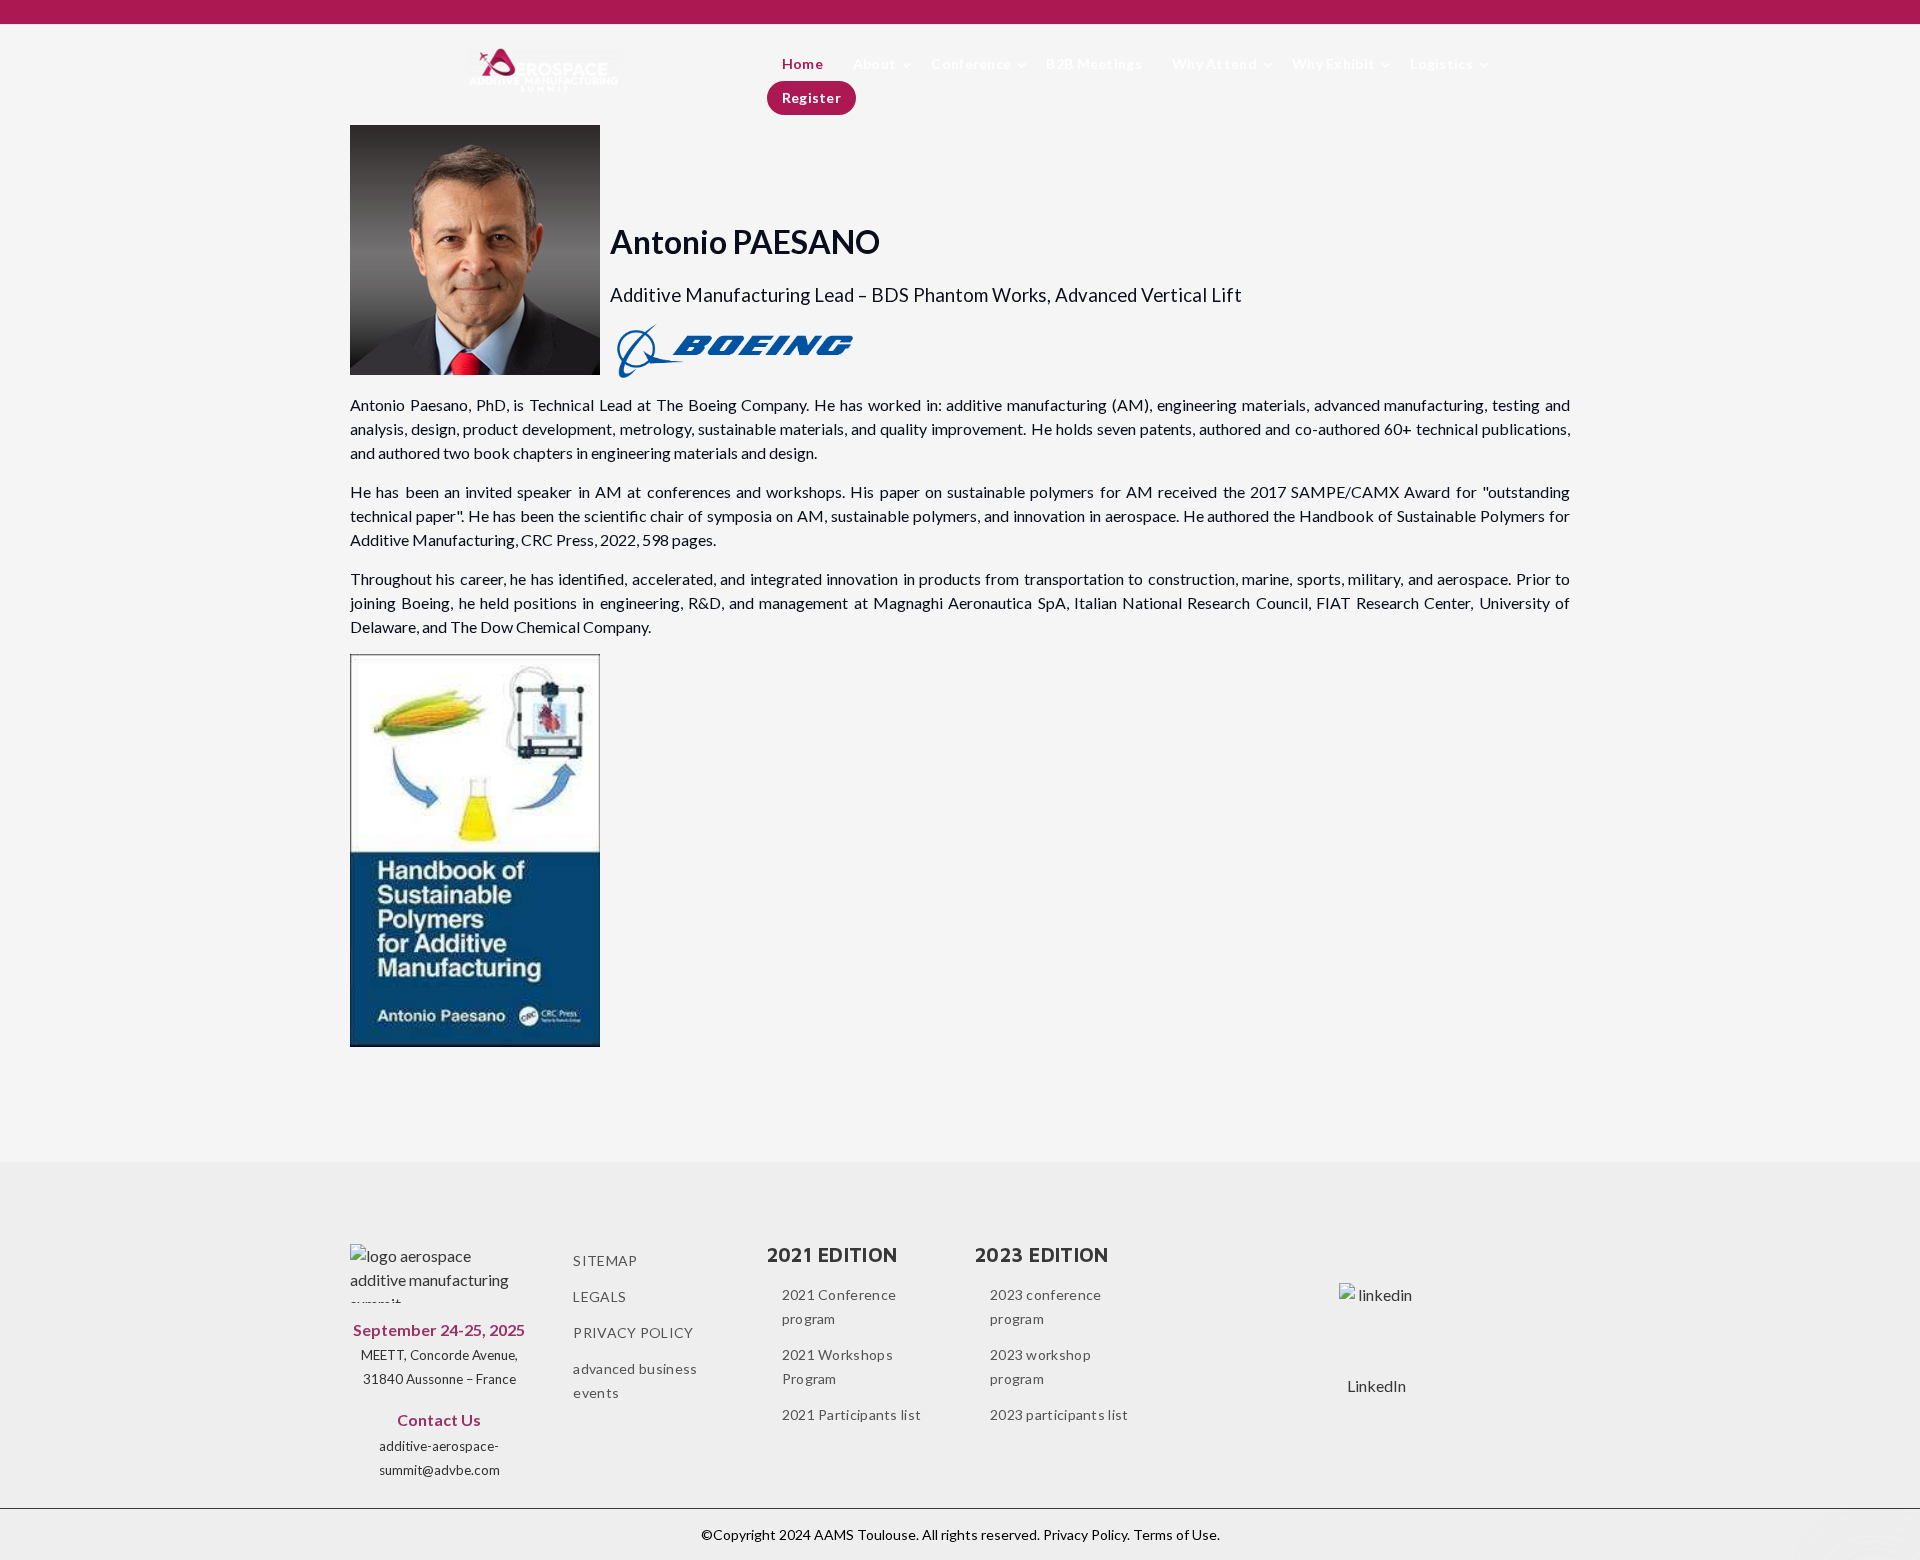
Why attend (1214, 63)
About (875, 63)
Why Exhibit (1333, 63)
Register (811, 97)
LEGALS (599, 1296)
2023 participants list (1059, 1414)
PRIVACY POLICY (633, 1332)
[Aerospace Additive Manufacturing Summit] (543, 70)
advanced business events (635, 1380)
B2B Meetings (1094, 63)
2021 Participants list (852, 1414)
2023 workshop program (1040, 1366)
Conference (971, 63)
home (802, 63)
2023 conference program (1046, 1306)
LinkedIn (1376, 1385)
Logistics (1441, 63)
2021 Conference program (839, 1306)
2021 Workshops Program (837, 1366)
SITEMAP (605, 1260)
